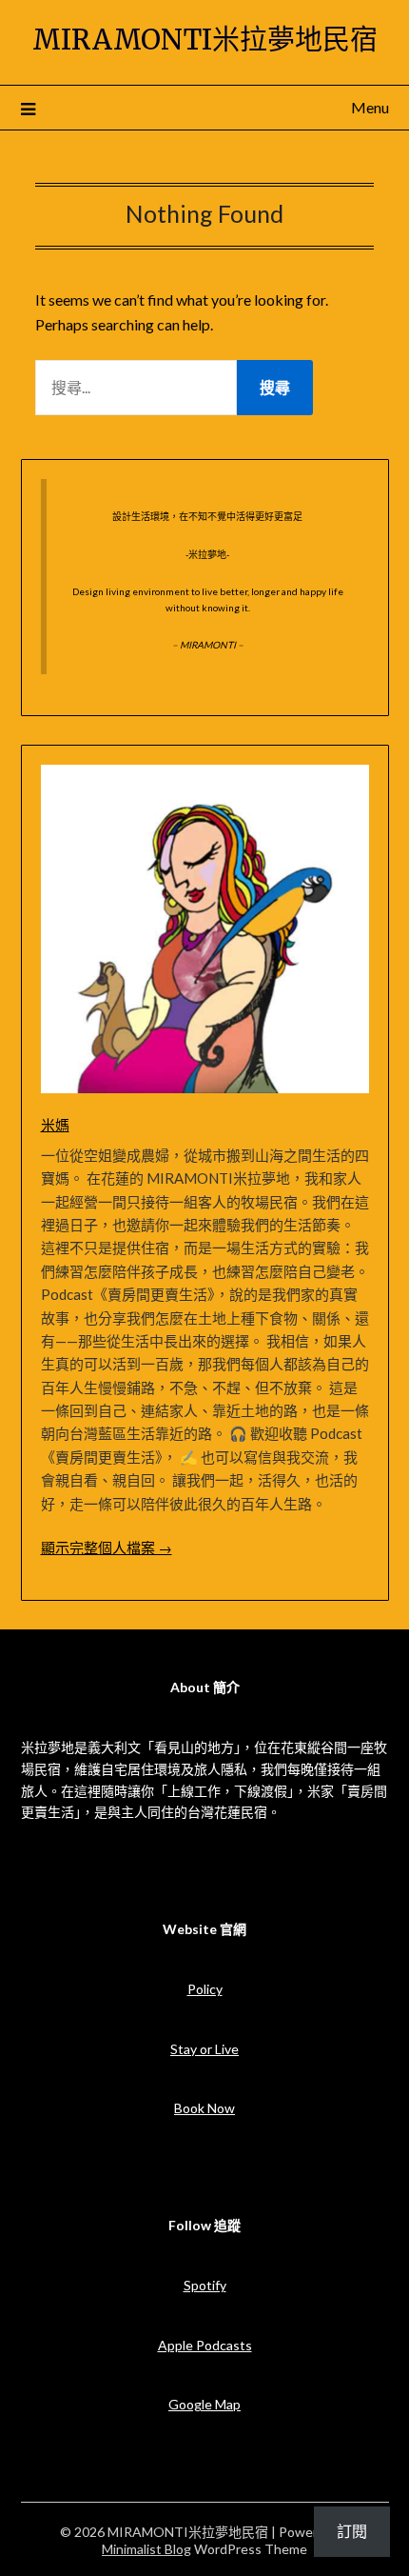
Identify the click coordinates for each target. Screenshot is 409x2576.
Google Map (204, 2404)
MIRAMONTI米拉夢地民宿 (205, 40)
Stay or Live (204, 2049)
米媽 (55, 1125)
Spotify (205, 2285)
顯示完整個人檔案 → (107, 1548)
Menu (370, 107)
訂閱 (352, 2531)
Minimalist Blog (146, 2549)
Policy (205, 1989)
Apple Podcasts (205, 2345)
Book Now (204, 2108)
